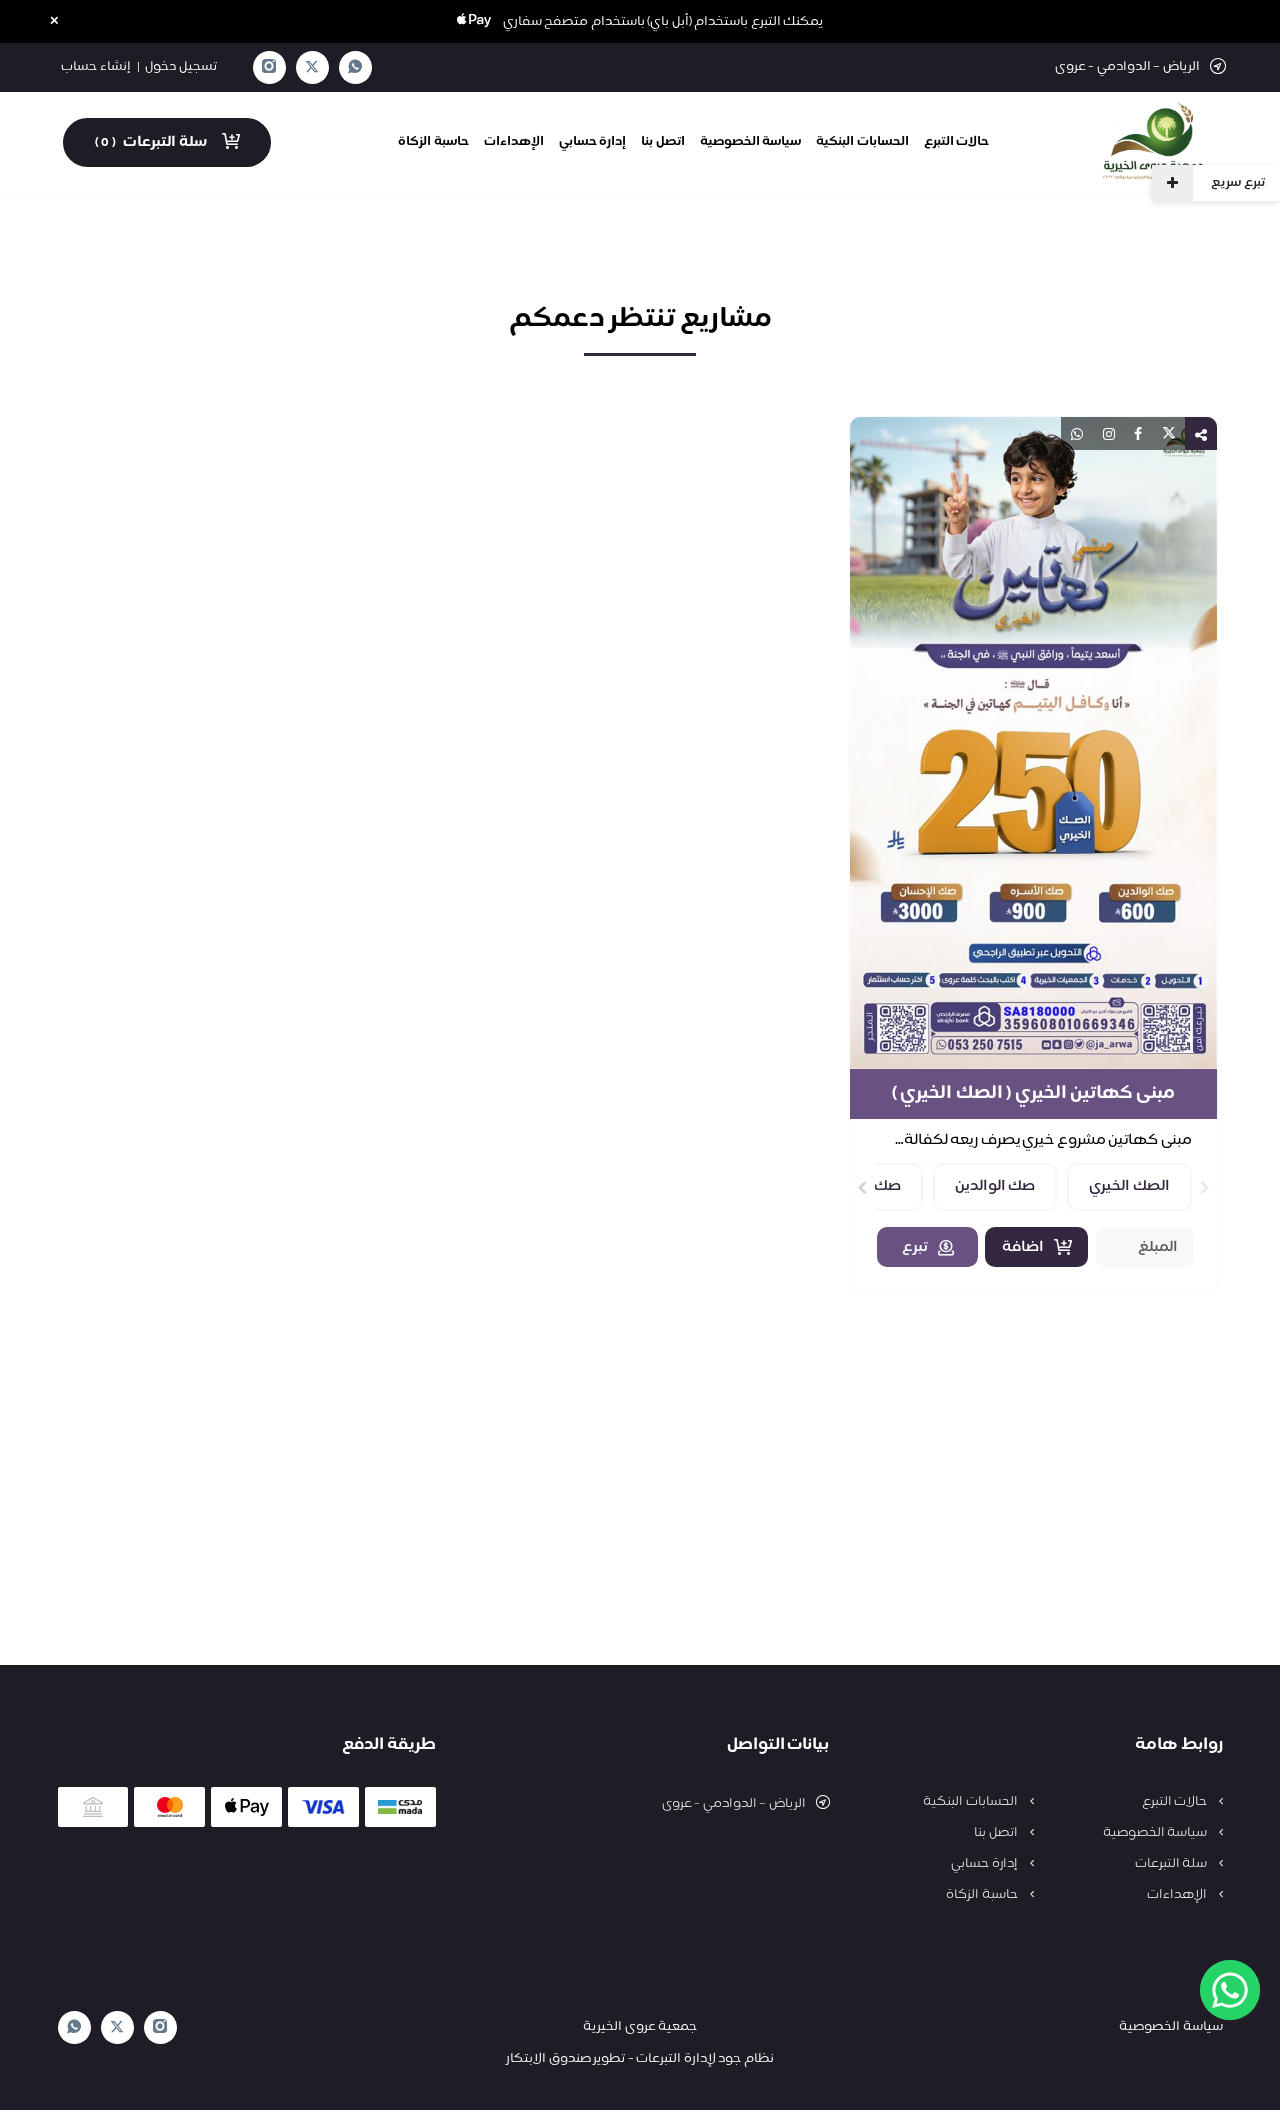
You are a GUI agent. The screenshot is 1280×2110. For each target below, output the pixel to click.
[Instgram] (269, 67)
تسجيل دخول (181, 67)
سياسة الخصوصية (751, 142)
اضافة (1023, 1247)
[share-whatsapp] (1077, 433)
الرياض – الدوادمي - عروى (734, 1804)
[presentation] (1205, 1188)
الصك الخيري (1129, 1186)
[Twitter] (312, 67)
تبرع (915, 1247)
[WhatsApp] (355, 67)
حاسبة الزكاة (433, 142)
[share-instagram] (1109, 433)
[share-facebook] (1138, 433)
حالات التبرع (957, 142)
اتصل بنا (663, 142)
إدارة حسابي (593, 142)
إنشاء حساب (96, 67)
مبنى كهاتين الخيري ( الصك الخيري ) (1033, 1094)
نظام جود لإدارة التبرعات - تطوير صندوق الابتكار (640, 2059)
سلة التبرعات (1172, 1864)
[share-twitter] (1169, 433)
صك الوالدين (995, 1186)
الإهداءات (514, 142)
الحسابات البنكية (862, 142)
